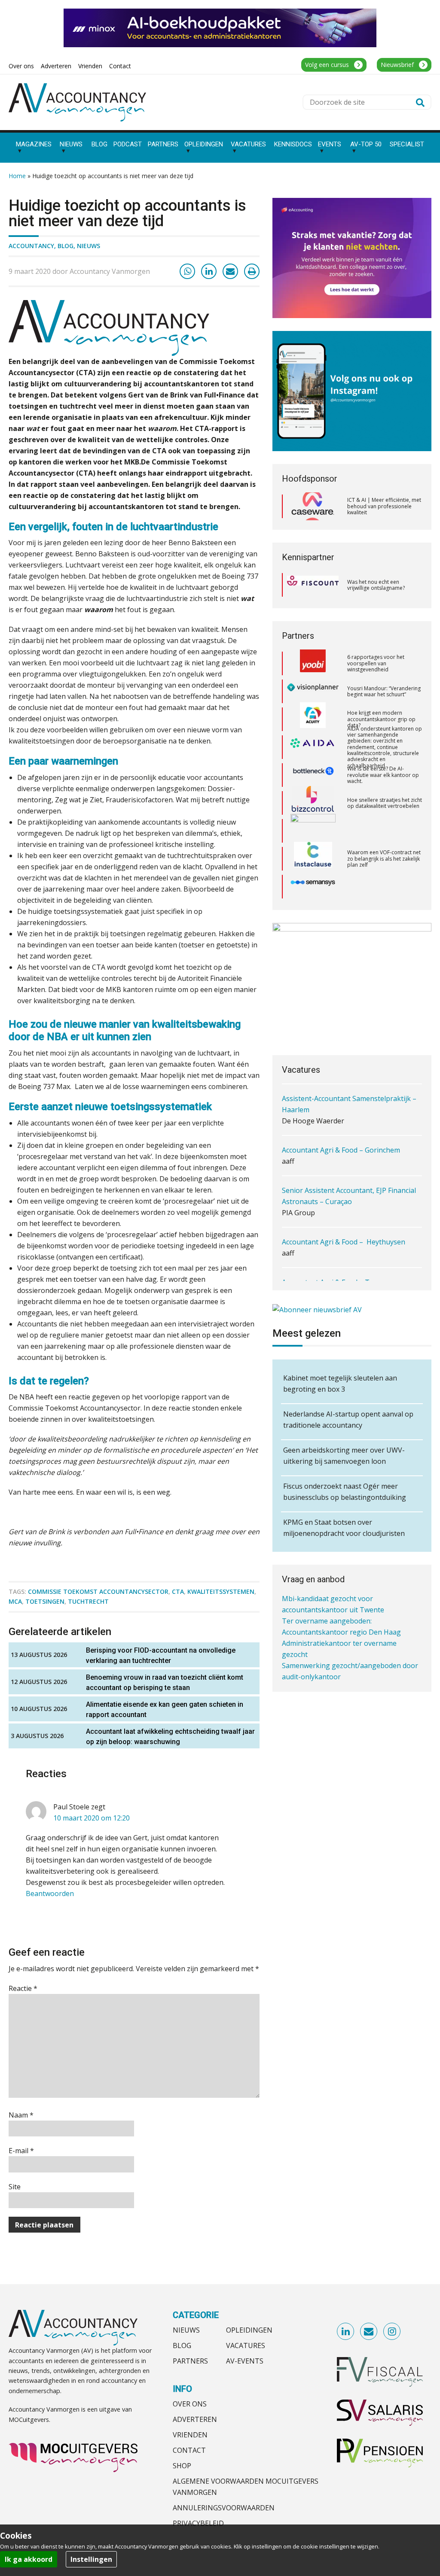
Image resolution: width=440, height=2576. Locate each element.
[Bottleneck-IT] (313, 747)
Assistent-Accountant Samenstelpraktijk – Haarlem (349, 1103)
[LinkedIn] (209, 271)
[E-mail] (230, 271)
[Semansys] (313, 859)
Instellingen (91, 2559)
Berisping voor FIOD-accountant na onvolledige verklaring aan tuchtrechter (161, 1655)
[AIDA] (313, 719)
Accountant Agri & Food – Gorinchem (341, 1149)
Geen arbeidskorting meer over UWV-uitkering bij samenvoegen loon (344, 1456)
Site (15, 2187)
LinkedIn (346, 2332)
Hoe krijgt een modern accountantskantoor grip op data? (381, 691)
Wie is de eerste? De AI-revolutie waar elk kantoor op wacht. (383, 747)
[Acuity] (313, 692)
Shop (182, 2466)
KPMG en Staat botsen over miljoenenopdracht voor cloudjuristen (344, 1528)
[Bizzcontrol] (313, 775)
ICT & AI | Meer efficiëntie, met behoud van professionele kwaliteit (384, 506)
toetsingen (45, 1601)
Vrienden (190, 2435)
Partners (190, 2361)
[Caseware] (313, 507)
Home (17, 176)
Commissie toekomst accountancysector (98, 1591)
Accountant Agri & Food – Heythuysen (344, 1241)
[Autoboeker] (313, 887)
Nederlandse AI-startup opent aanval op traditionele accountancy (348, 1420)
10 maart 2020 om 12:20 (92, 1818)
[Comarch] (313, 803)
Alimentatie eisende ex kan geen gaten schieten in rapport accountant (165, 1710)
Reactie (23, 1988)
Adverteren (195, 2419)
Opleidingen (249, 2330)
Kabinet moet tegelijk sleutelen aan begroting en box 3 (340, 1384)
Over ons (190, 2404)
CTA (178, 1591)
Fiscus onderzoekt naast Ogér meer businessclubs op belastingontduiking (345, 1492)
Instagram (392, 2332)
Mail (369, 2332)
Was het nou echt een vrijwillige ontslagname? (376, 585)
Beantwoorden (50, 1893)
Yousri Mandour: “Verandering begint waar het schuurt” (384, 663)
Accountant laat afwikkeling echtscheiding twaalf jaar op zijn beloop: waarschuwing (170, 1737)
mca (15, 1601)
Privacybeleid (198, 2523)
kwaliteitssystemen (221, 1591)
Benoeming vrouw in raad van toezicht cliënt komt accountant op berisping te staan (165, 1682)
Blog (66, 246)
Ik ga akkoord (29, 2559)
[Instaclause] (313, 831)
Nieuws (89, 246)
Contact (189, 2450)
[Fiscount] (313, 585)
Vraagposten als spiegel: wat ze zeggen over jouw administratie (382, 886)
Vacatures (246, 2345)
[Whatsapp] (187, 271)
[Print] (252, 271)
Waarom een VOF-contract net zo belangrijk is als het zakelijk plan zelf (384, 831)
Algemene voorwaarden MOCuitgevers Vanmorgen (246, 2487)
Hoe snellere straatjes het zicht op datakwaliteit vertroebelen (385, 775)
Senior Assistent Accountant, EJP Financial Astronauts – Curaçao (349, 1195)
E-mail (21, 2151)
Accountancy (31, 246)
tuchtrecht (88, 1601)
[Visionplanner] (313, 663)
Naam (21, 2115)
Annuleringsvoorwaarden (224, 2508)
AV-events (245, 2361)
